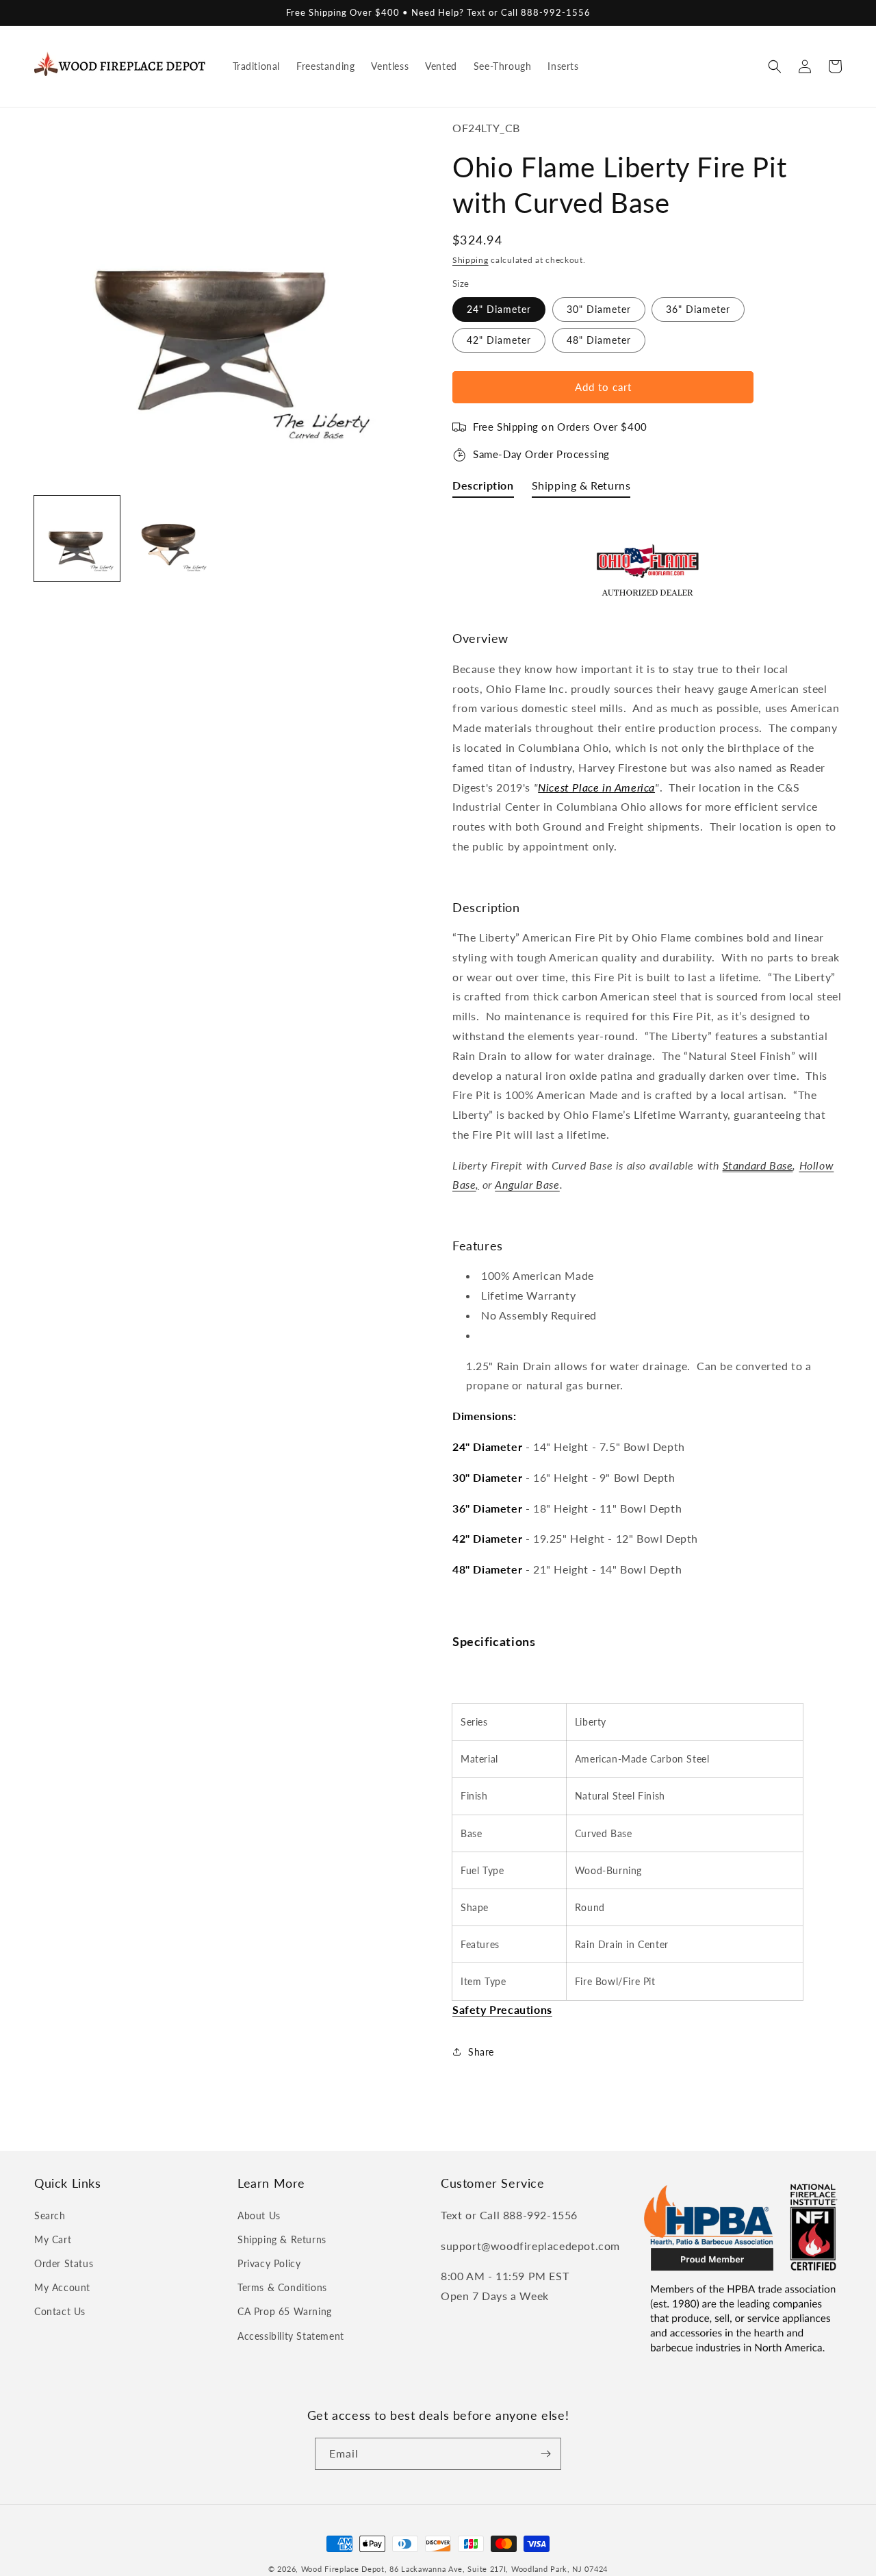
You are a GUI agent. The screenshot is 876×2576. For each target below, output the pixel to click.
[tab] (483, 489)
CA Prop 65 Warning (285, 2311)
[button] (775, 66)
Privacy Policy (269, 2263)
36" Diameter (698, 309)
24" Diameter (499, 309)
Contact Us (60, 2311)
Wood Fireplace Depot (343, 2569)
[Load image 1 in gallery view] (77, 539)
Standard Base (758, 1165)
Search (50, 2215)
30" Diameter (599, 309)
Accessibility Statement (291, 2336)
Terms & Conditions (282, 2287)
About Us (259, 2215)
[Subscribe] (545, 2454)
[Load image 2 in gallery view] (169, 539)
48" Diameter (599, 340)
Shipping (471, 260)
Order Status (64, 2263)
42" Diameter (499, 340)
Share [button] (481, 2052)
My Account (62, 2287)
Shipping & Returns (282, 2239)
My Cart (53, 2239)
